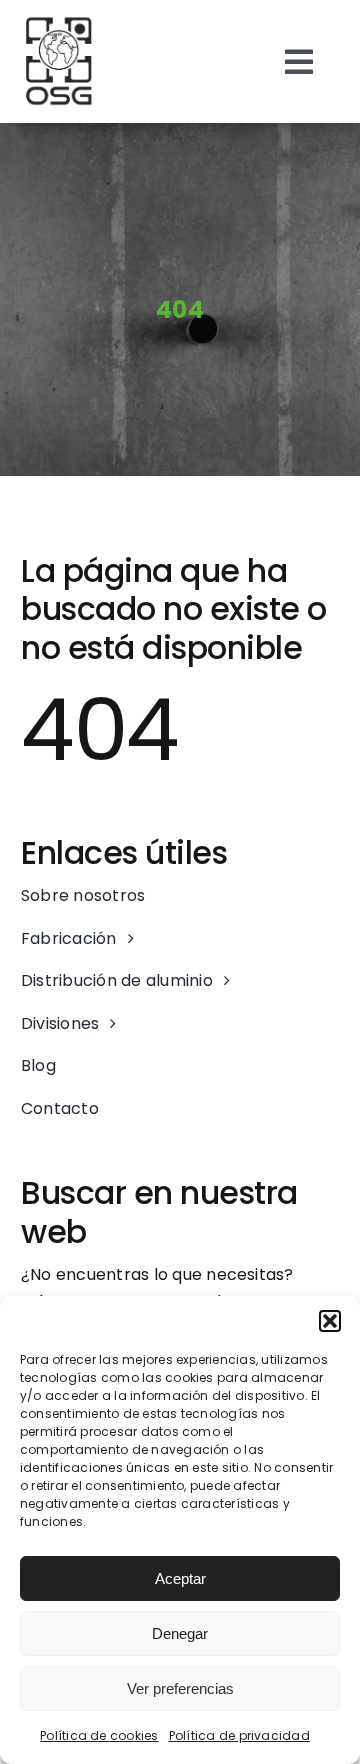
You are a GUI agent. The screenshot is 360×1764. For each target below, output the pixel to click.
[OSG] (60, 22)
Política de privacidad (239, 1735)
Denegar (180, 1633)
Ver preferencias (180, 1688)
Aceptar (180, 1578)
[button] (330, 1321)
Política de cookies (99, 1735)
